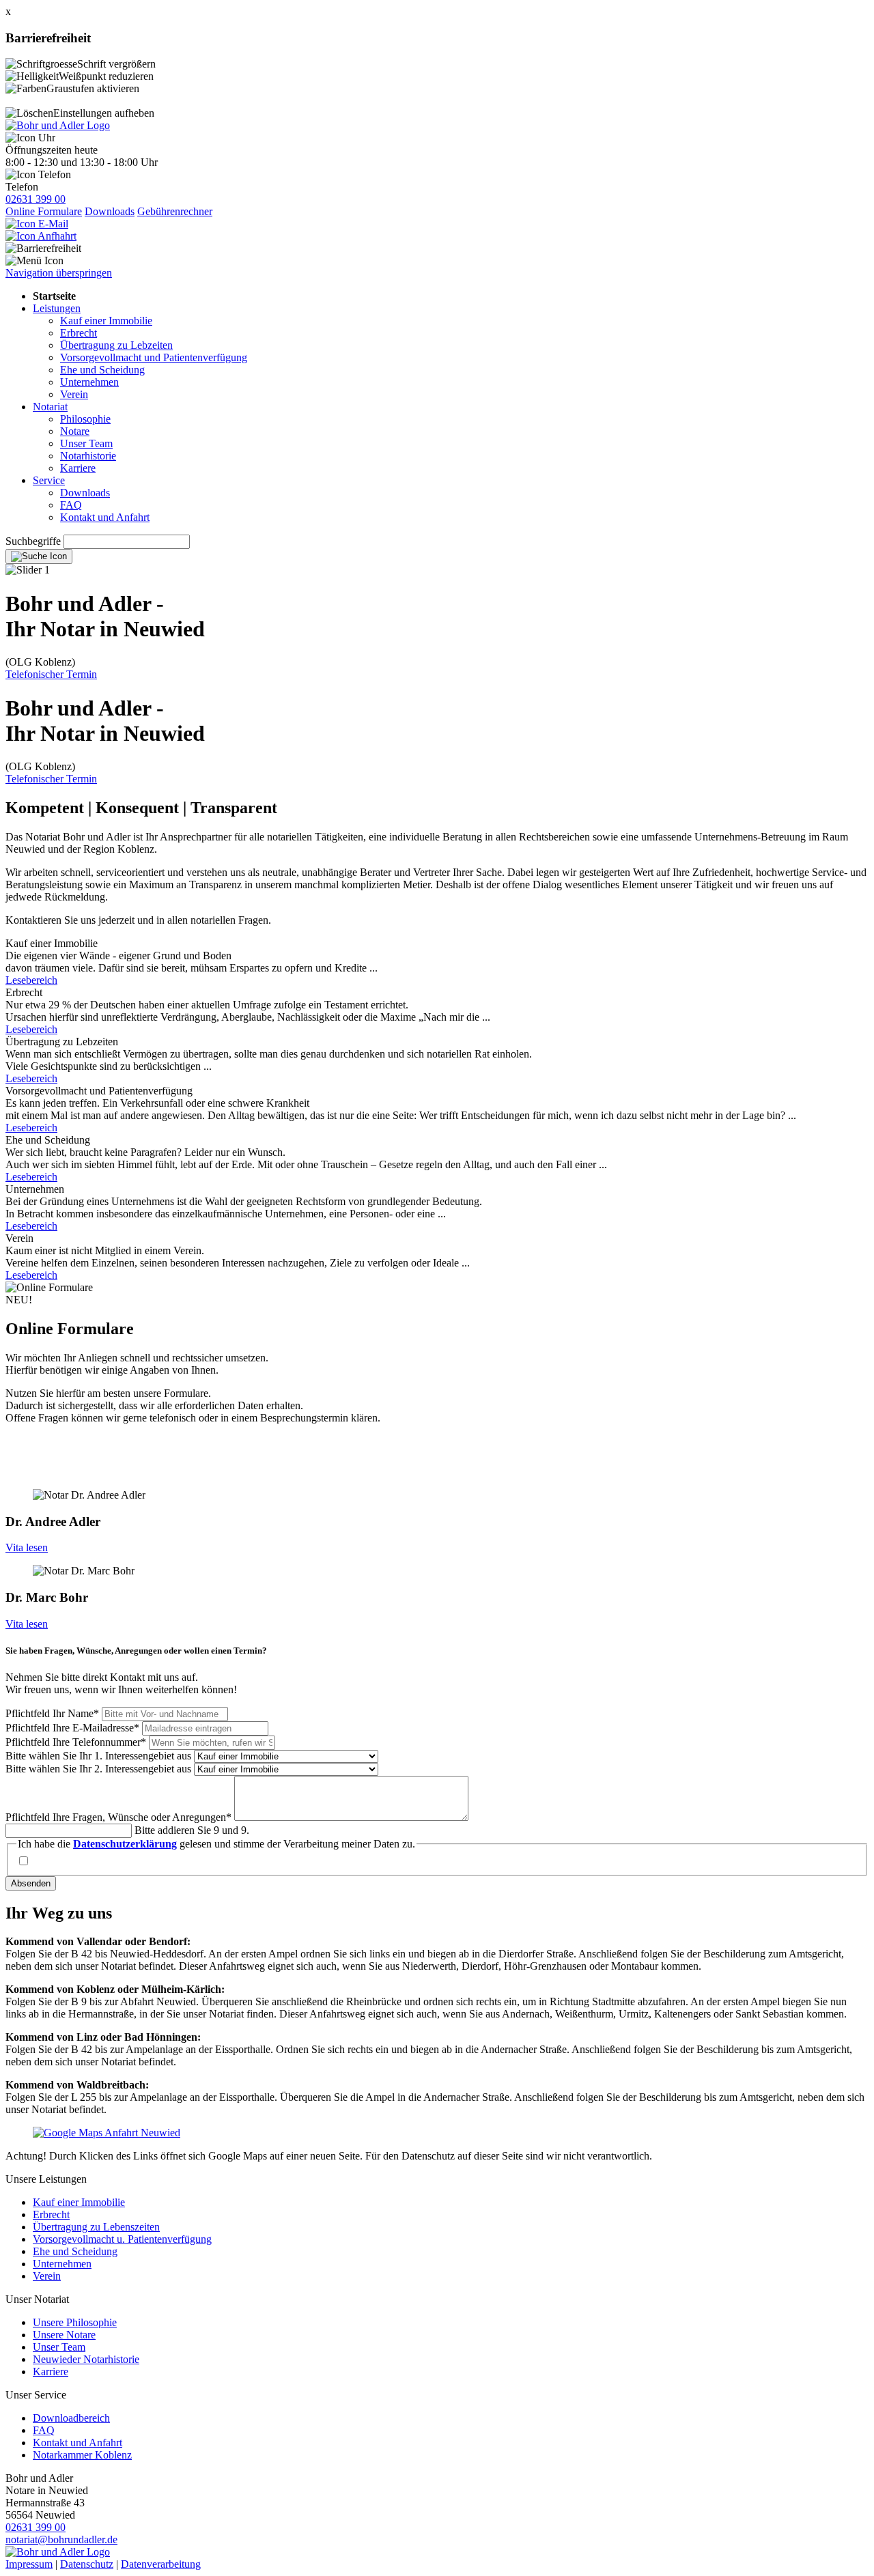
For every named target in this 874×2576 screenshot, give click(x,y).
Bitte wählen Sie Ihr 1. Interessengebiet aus (100, 1756)
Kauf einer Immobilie (106, 321)
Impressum (29, 2564)
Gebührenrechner (175, 211)
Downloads (110, 211)
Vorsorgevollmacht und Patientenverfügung (154, 357)
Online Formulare (44, 211)
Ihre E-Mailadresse (72, 1728)
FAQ (71, 505)
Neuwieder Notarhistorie (86, 2359)
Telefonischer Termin (51, 674)
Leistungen (57, 308)
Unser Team (86, 443)
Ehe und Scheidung (102, 370)
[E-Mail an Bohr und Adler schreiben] (37, 224)
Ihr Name (52, 1713)
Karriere (78, 468)
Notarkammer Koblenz (82, 2455)
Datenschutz (87, 2564)
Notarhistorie (88, 456)
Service (49, 480)
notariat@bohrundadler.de (61, 2539)
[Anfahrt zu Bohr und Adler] (41, 236)
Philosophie (85, 419)
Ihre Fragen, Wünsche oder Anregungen (118, 1817)
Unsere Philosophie (75, 2322)
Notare (75, 431)
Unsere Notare (64, 2335)
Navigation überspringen (59, 273)
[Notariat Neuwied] (58, 125)
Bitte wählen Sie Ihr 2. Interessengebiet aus (100, 1769)
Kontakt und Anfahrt (105, 517)
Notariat (50, 407)
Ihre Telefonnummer (76, 1742)
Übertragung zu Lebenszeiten (96, 2227)
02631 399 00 (36, 199)
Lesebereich (31, 980)
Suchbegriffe (33, 541)
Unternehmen (89, 382)
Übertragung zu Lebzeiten (116, 345)
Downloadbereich (71, 2418)
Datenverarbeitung (161, 2564)
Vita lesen (27, 1547)
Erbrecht (79, 333)
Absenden (31, 1883)
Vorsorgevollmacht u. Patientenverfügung (122, 2239)
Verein (74, 394)
